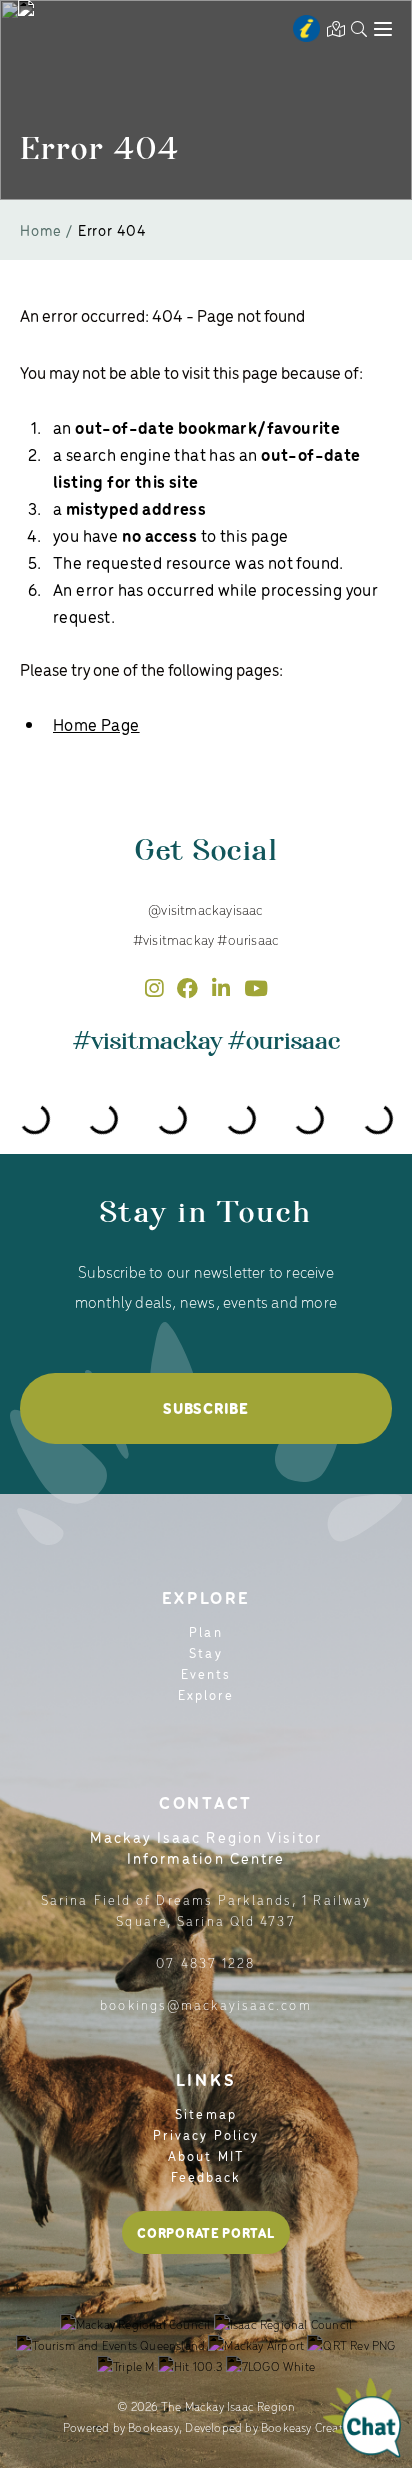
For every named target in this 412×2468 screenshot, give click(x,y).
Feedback (206, 2176)
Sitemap (206, 2113)
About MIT (206, 2155)
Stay (205, 1652)
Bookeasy (153, 2427)
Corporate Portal (205, 2232)
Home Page (96, 724)
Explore (206, 1694)
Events (206, 1673)
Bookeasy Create (305, 2427)
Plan (205, 1631)
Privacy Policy (206, 2134)
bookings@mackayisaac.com (205, 2004)
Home (41, 229)
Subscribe (205, 1408)
